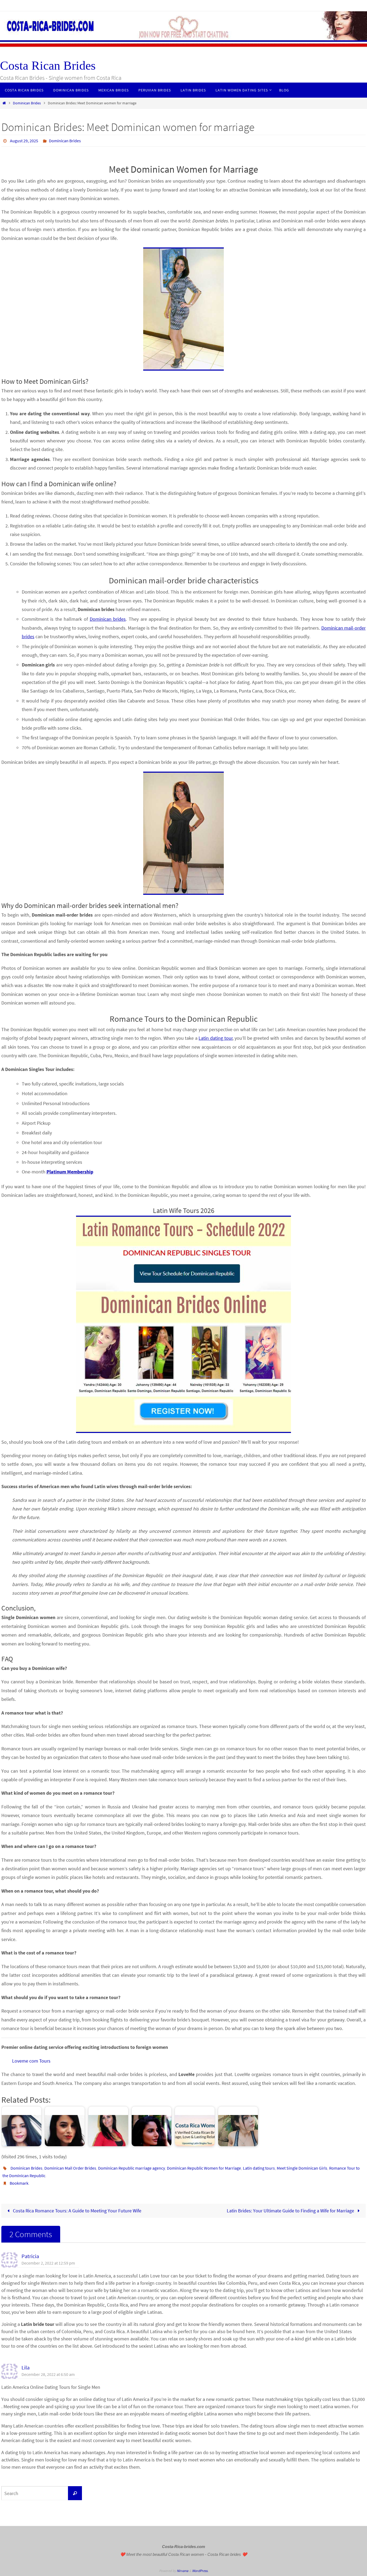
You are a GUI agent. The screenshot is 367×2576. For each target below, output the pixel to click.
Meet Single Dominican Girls (302, 2168)
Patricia (30, 2256)
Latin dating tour (215, 1038)
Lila (26, 2368)
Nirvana (183, 2571)
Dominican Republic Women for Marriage (204, 2168)
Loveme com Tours (31, 2061)
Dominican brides (108, 619)
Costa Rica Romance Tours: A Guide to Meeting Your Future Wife (77, 2211)
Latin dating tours (259, 2168)
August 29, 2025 (24, 141)
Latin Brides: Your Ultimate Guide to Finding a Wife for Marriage (291, 2211)
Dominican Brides (27, 103)
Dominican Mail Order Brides (70, 2168)
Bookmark (19, 2183)
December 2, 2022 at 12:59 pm (48, 2263)
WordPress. (200, 2571)
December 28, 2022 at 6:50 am (48, 2374)
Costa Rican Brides (48, 65)
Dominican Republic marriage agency (132, 2168)
